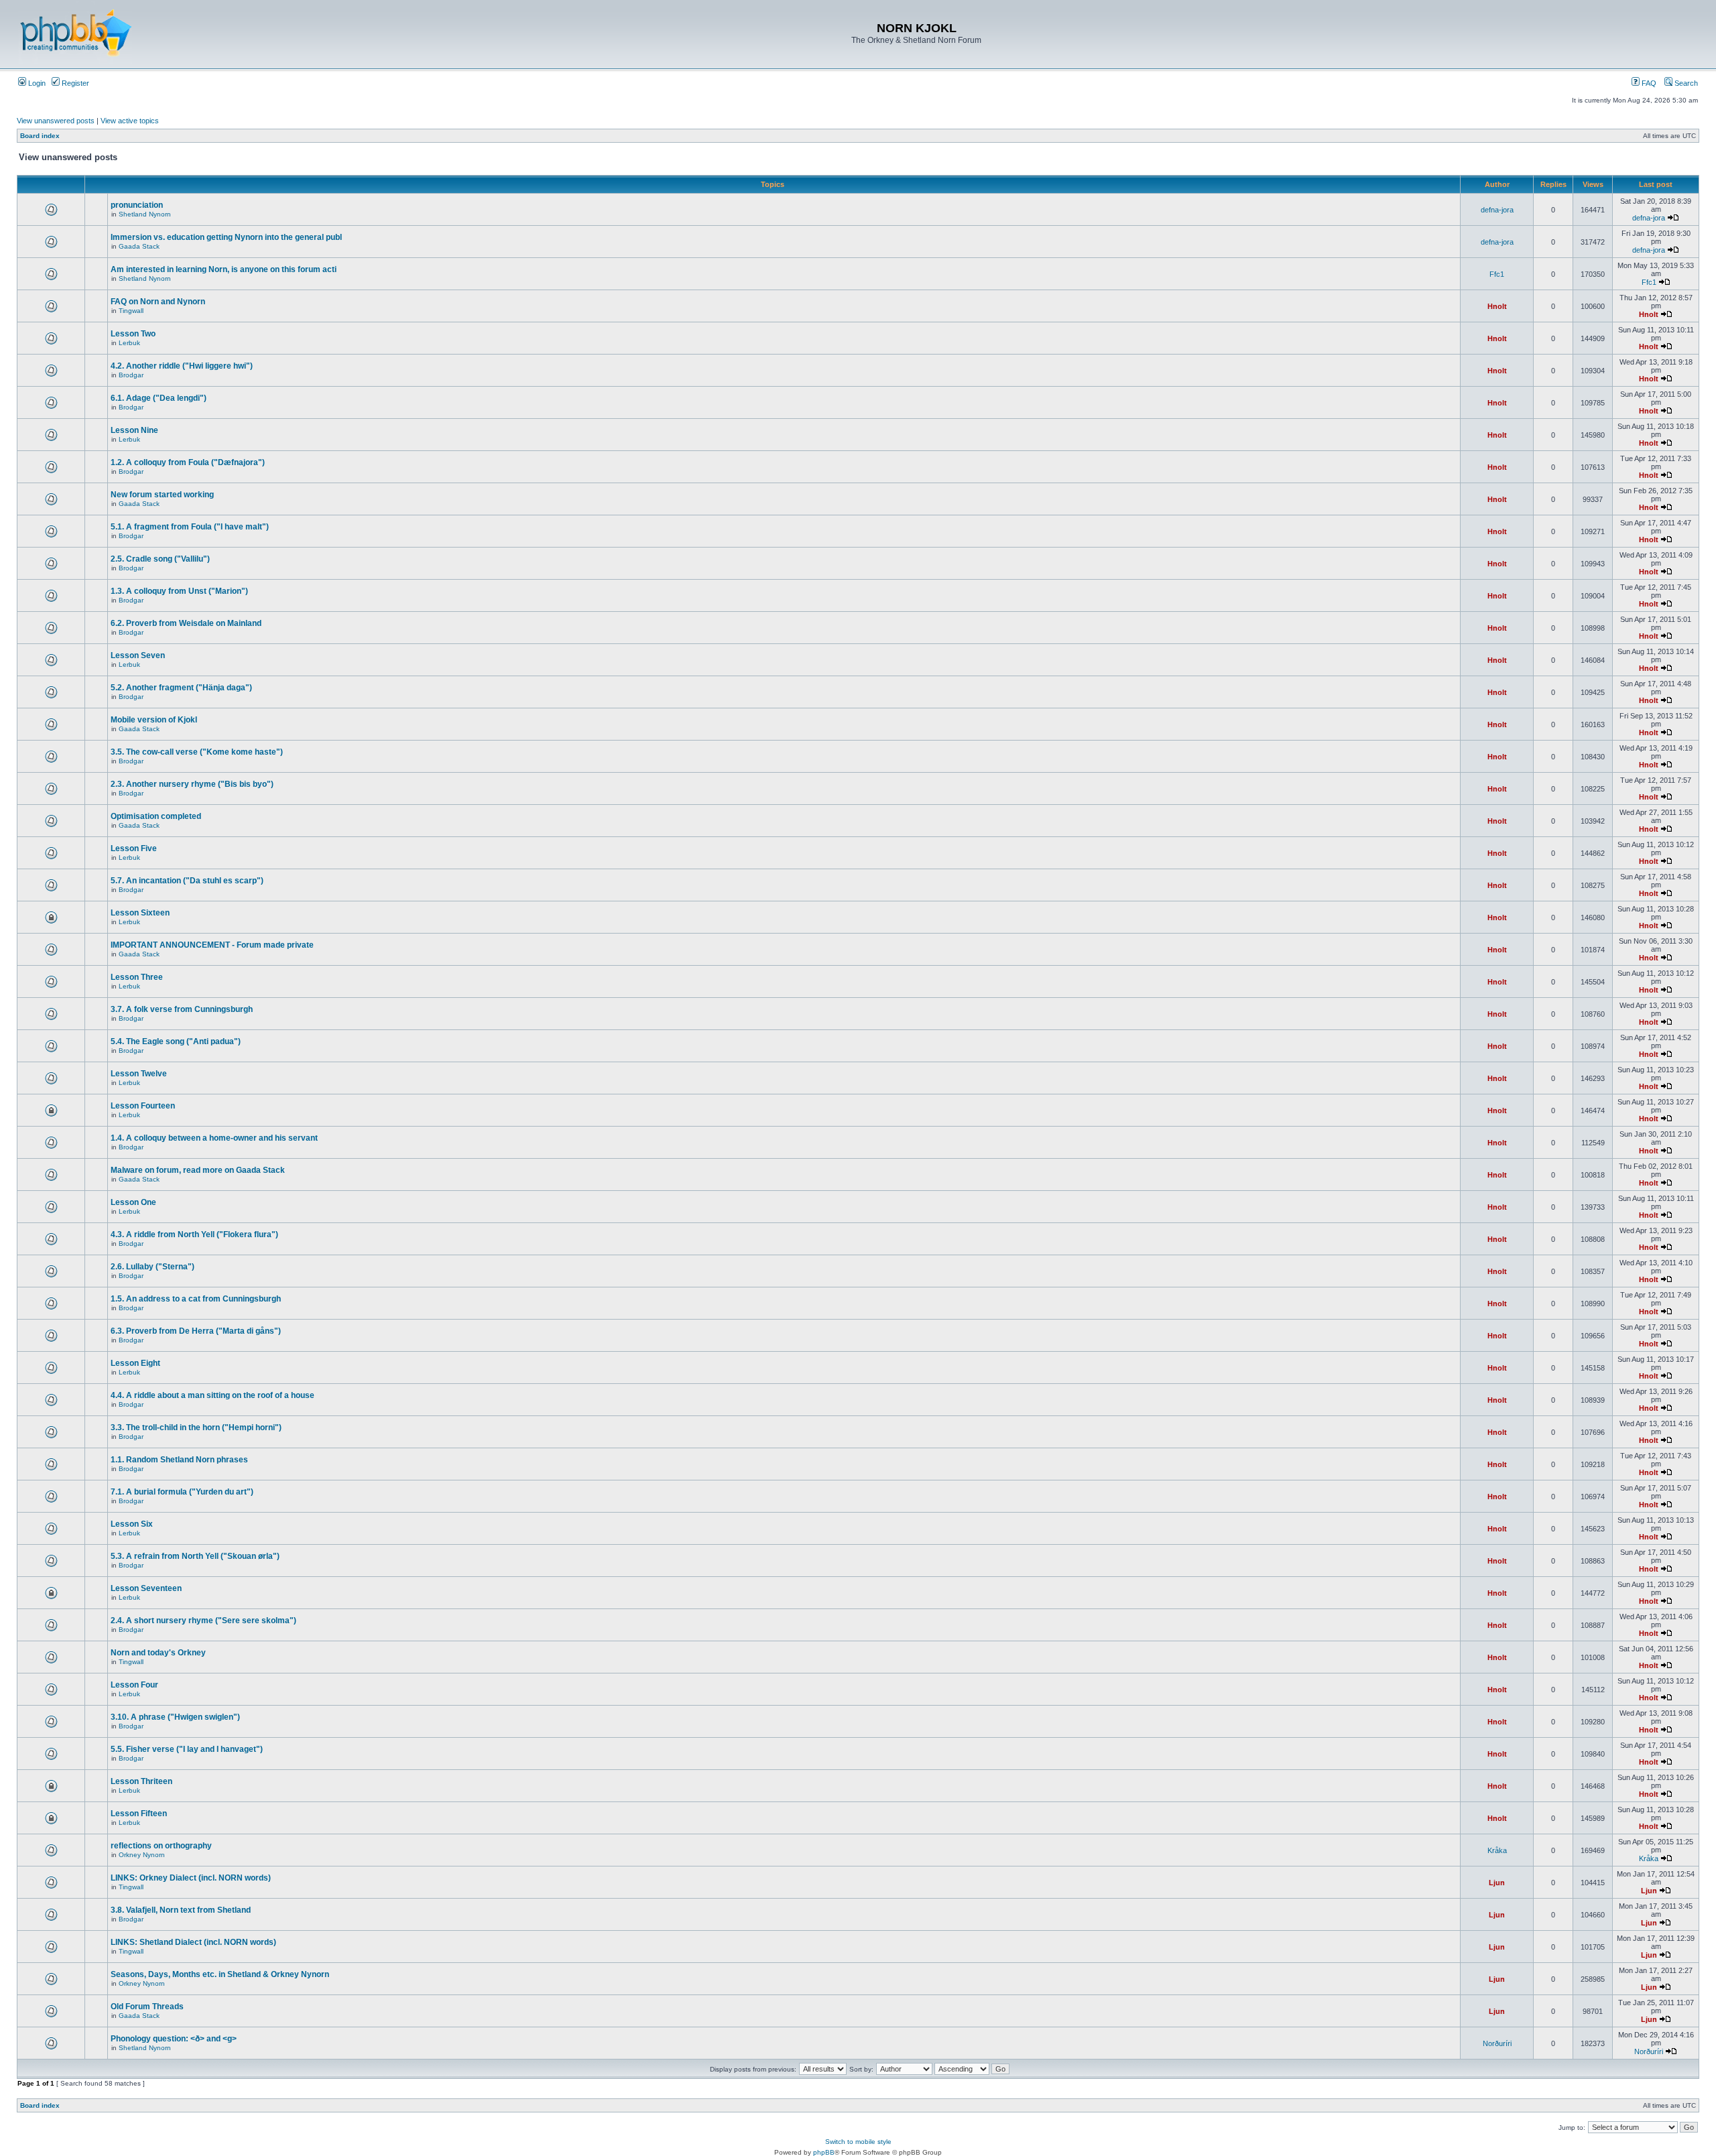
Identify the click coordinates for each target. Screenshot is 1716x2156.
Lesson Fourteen (143, 1106)
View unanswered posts (56, 121)
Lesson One (133, 1202)
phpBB (824, 2152)
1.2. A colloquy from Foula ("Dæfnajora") (188, 462)
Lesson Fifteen (139, 1814)
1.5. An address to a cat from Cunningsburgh (196, 1299)
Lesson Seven (138, 655)
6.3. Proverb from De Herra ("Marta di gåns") (196, 1331)
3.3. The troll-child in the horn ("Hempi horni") (196, 1428)
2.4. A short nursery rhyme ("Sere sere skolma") (203, 1621)
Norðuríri (1497, 2043)
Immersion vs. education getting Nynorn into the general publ (226, 237)
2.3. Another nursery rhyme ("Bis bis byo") (192, 784)
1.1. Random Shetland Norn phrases (179, 1460)
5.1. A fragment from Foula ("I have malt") (190, 527)
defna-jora (1497, 210)
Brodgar (131, 375)
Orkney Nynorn (142, 1855)
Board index (40, 136)
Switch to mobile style (858, 2142)
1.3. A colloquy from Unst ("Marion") (179, 591)
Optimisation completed (156, 816)
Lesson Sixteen (140, 913)
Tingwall (131, 311)
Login (36, 83)
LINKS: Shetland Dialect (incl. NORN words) (193, 1942)
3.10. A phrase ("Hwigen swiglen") (175, 1717)
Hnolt (1497, 306)
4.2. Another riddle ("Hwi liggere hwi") (182, 366)
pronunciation (137, 205)
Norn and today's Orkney (158, 1653)
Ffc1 (1497, 274)
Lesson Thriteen (141, 1781)
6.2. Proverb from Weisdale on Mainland (186, 623)
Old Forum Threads (147, 2007)
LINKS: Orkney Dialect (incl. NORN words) (191, 1878)
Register (74, 83)
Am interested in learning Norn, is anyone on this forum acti (224, 269)
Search (1685, 83)
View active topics (130, 121)
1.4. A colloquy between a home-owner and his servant (214, 1138)
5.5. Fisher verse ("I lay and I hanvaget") (187, 1749)
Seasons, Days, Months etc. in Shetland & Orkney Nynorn (220, 1974)
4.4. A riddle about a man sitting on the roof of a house (212, 1395)
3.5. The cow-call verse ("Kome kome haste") (197, 752)
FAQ (1648, 83)
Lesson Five (134, 848)
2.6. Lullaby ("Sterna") (152, 1267)
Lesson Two (133, 334)
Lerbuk (129, 343)
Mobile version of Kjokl (154, 720)
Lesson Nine (134, 430)
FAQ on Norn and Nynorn (158, 302)
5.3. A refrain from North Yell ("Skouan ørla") (195, 1556)
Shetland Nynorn (145, 214)
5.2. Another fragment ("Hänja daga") (181, 688)
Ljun (1497, 1883)
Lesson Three (137, 977)
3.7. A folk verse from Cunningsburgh (182, 1009)
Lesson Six (132, 1524)
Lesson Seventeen (146, 1588)
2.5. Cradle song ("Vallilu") (160, 559)
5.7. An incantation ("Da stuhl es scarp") (187, 881)
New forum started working (162, 495)
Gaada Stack (139, 246)
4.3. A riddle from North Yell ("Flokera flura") (194, 1234)
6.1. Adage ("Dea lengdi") (159, 398)
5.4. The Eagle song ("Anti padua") (176, 1041)
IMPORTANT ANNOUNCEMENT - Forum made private (212, 945)
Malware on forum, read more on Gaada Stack (198, 1170)
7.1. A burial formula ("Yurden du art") (182, 1492)
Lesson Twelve (139, 1074)
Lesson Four (134, 1685)
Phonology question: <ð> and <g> (174, 2039)
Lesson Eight (135, 1363)
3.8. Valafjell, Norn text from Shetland (181, 1910)
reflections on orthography (161, 1846)
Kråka (1497, 1850)
